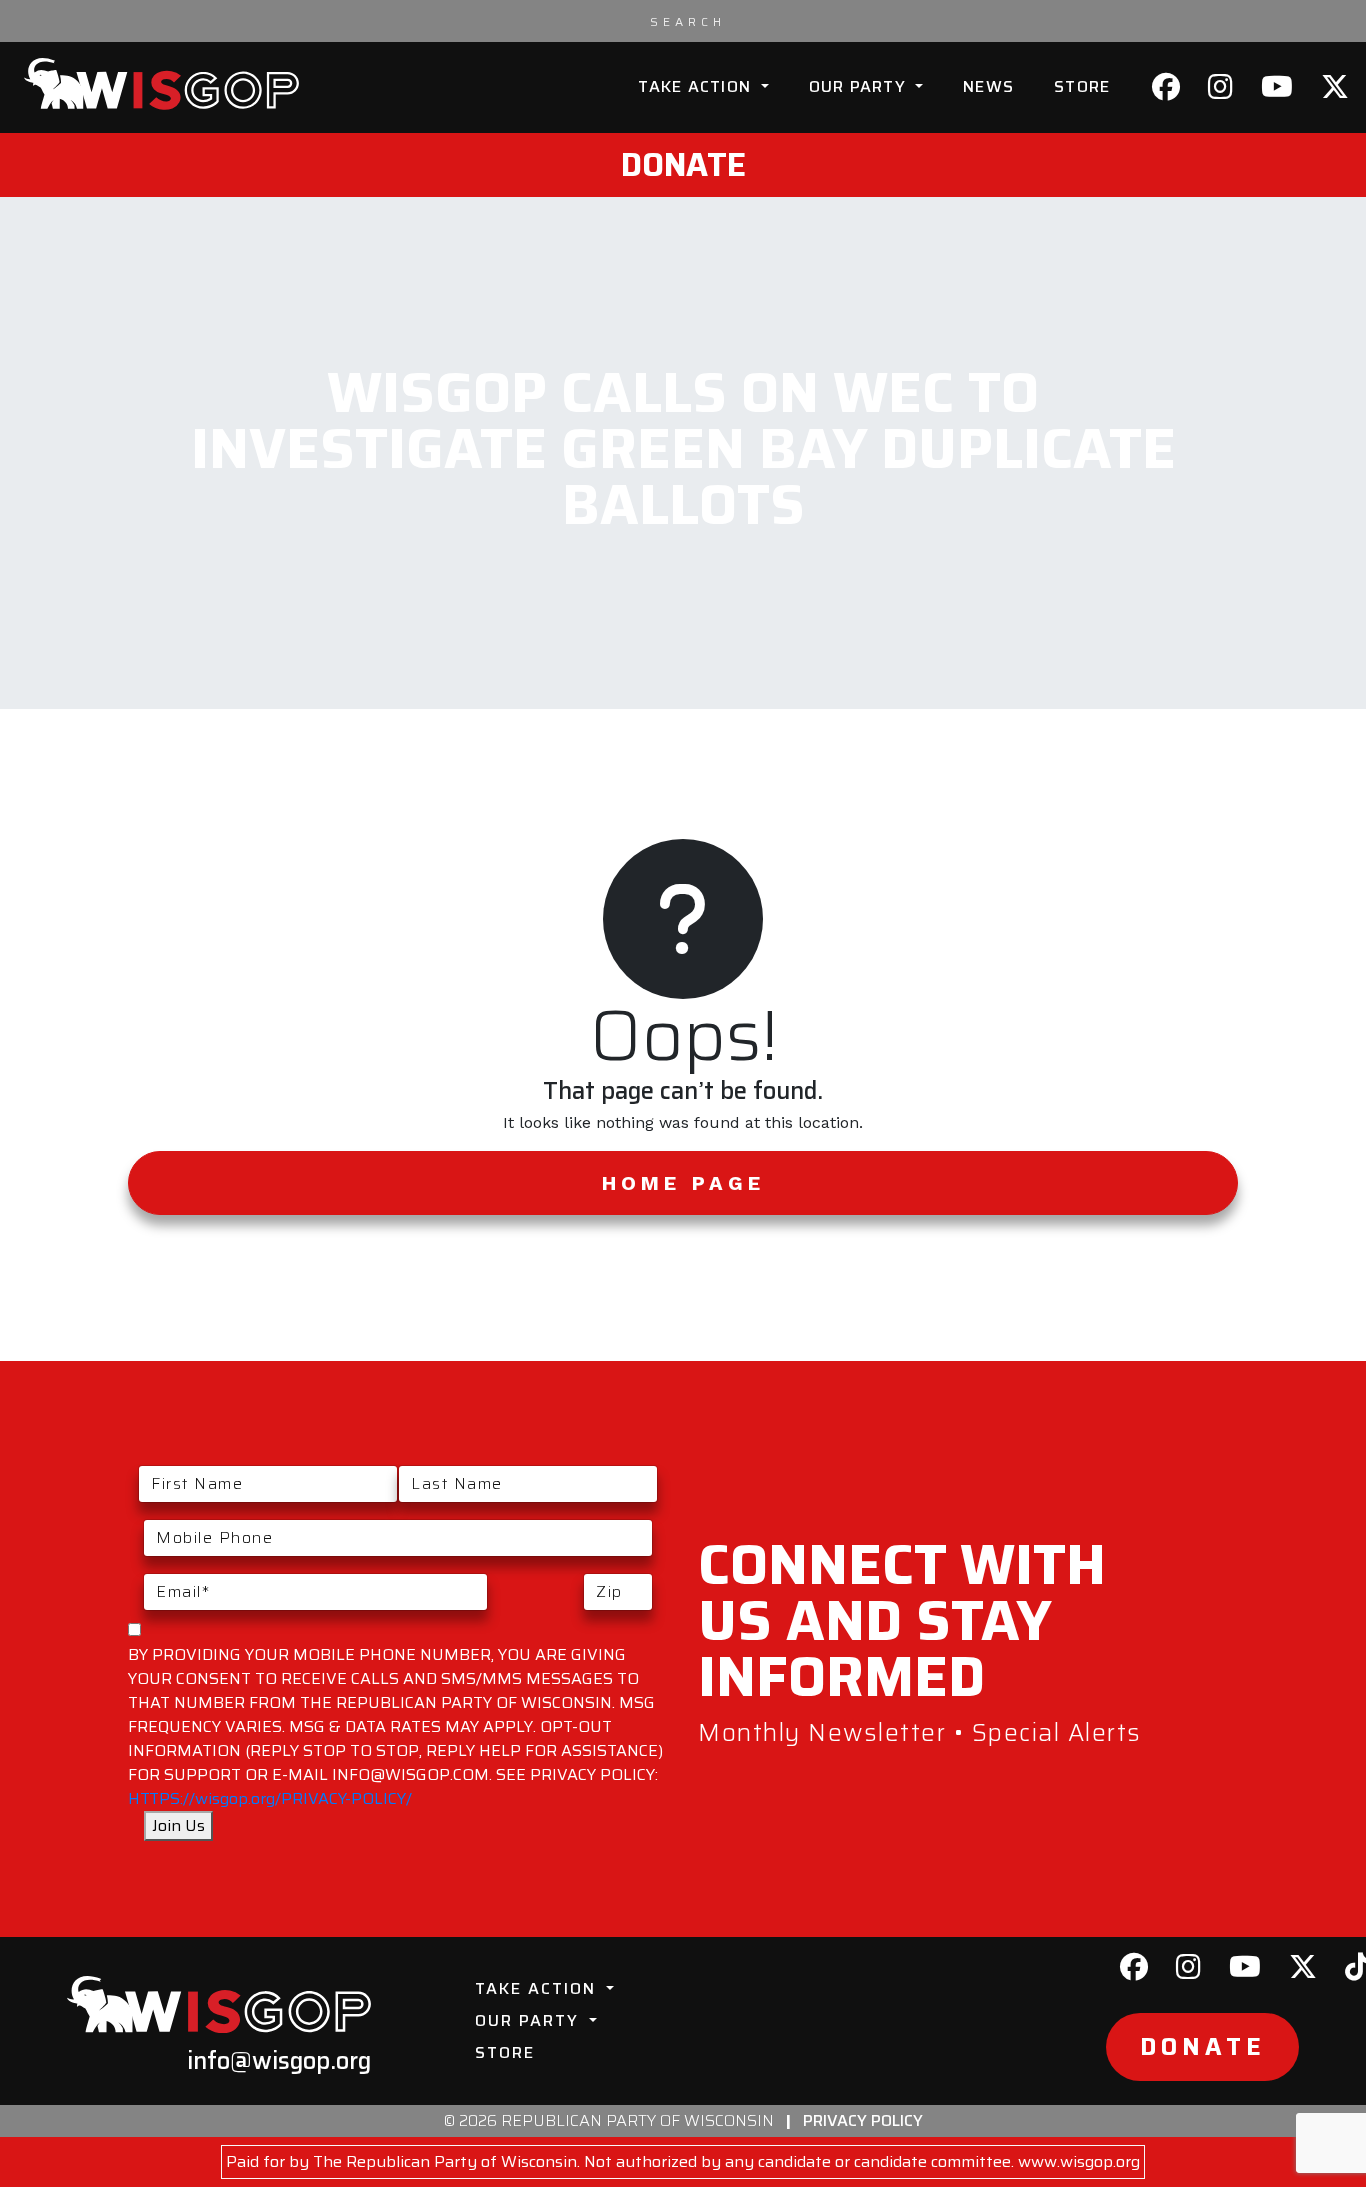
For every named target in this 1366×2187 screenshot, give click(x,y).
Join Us (178, 1825)
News (988, 86)
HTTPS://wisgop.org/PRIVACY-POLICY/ (270, 1798)
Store (1082, 86)
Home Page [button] (683, 1183)
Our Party (860, 86)
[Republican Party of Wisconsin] (161, 84)
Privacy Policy (863, 2120)
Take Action (697, 86)
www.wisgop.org (1079, 2161)
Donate (683, 165)
